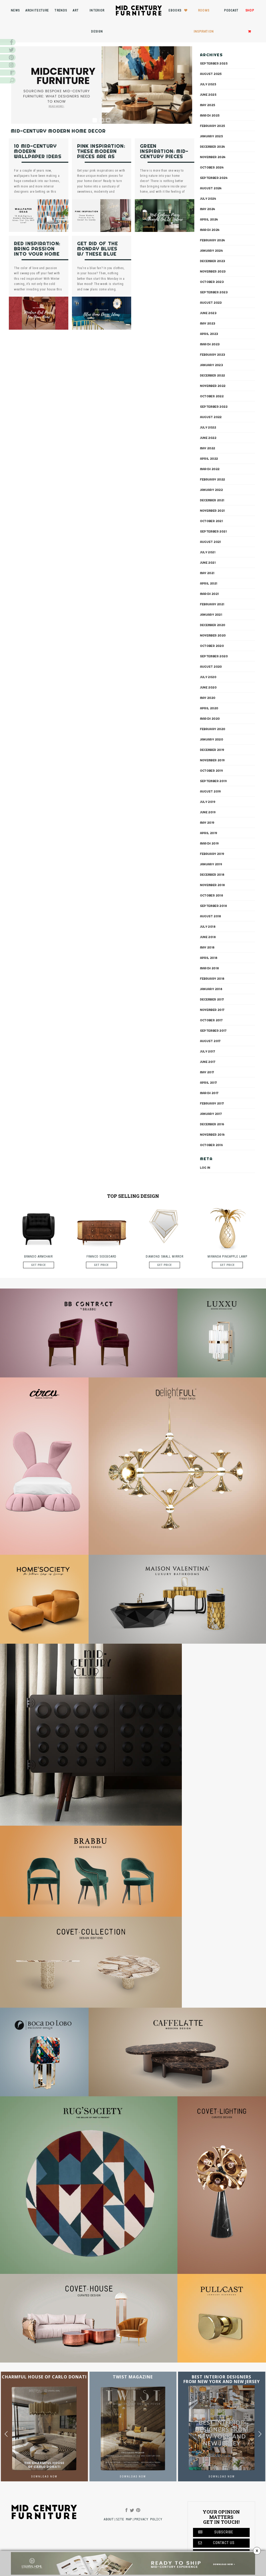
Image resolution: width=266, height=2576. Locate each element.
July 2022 (208, 427)
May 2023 (208, 323)
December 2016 (212, 1124)
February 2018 (212, 979)
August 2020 (211, 667)
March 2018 (210, 968)
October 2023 (212, 282)
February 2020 (213, 729)
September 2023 (214, 292)
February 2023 (213, 355)
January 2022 (212, 490)
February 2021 (212, 604)
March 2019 (210, 843)
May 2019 (207, 823)
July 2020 (208, 677)
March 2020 (210, 719)
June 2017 (208, 1062)
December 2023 (213, 261)
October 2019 (212, 771)
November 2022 (213, 386)
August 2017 (210, 1041)
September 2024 (214, 178)
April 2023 (209, 334)
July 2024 (208, 199)
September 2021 (214, 531)
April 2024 (209, 219)
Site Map (124, 2519)
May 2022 (208, 448)
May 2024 (208, 209)
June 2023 (208, 313)
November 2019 (212, 760)
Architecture (37, 10)
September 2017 (213, 1031)
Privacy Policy (148, 2519)
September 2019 (214, 781)
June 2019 (208, 812)
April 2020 (209, 708)
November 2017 (212, 1010)
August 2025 (211, 74)
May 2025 (208, 105)
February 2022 (213, 479)
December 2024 (213, 147)
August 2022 (211, 417)
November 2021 (212, 511)
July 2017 (208, 1051)
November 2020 (213, 635)
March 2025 (210, 115)
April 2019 (209, 833)
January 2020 (212, 739)
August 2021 (211, 542)
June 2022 (208, 438)
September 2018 (214, 906)
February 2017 (212, 1103)
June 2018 (208, 937)
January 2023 (212, 365)
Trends (61, 10)
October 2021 (212, 521)
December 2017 (212, 999)
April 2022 (209, 459)
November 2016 (212, 1135)
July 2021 (208, 552)
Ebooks (175, 10)
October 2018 (212, 895)
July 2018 (208, 927)
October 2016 (212, 1145)
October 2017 (211, 1020)
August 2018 (211, 916)
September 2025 (214, 63)
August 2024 (211, 188)
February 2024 (213, 240)
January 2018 (211, 989)
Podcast (231, 10)
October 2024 (212, 167)
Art (76, 10)
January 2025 (212, 136)
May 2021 (207, 573)
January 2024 (212, 251)
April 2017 (209, 1083)
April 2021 (209, 583)
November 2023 (213, 271)
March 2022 (210, 469)
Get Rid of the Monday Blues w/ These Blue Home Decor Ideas (98, 254)
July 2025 (208, 84)
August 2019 (211, 791)
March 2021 (210, 594)
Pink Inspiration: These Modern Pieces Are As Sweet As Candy (101, 154)
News (15, 10)
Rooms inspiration (204, 21)
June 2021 (208, 563)
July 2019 (208, 802)
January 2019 (211, 864)
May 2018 (207, 947)
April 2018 (209, 958)
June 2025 (208, 95)
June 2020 (208, 687)
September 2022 (214, 407)
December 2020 (213, 625)
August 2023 (211, 303)
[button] (260, 2434)
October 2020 (212, 646)
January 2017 (211, 1114)
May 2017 (207, 1072)
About (109, 2519)
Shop (250, 10)
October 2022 (212, 396)
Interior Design (97, 21)
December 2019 (212, 750)
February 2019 (212, 854)
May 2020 (208, 698)
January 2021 (211, 615)
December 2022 (213, 375)
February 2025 (213, 126)
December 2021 (212, 500)
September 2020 (214, 656)
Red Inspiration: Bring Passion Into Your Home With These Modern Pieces (37, 254)
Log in (205, 1168)
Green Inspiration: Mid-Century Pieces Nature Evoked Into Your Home (164, 156)
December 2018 (212, 875)
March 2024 (210, 230)
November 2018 (213, 885)
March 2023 (210, 344)
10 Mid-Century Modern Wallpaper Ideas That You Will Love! (38, 156)
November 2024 (213, 157)
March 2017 (209, 1093)
